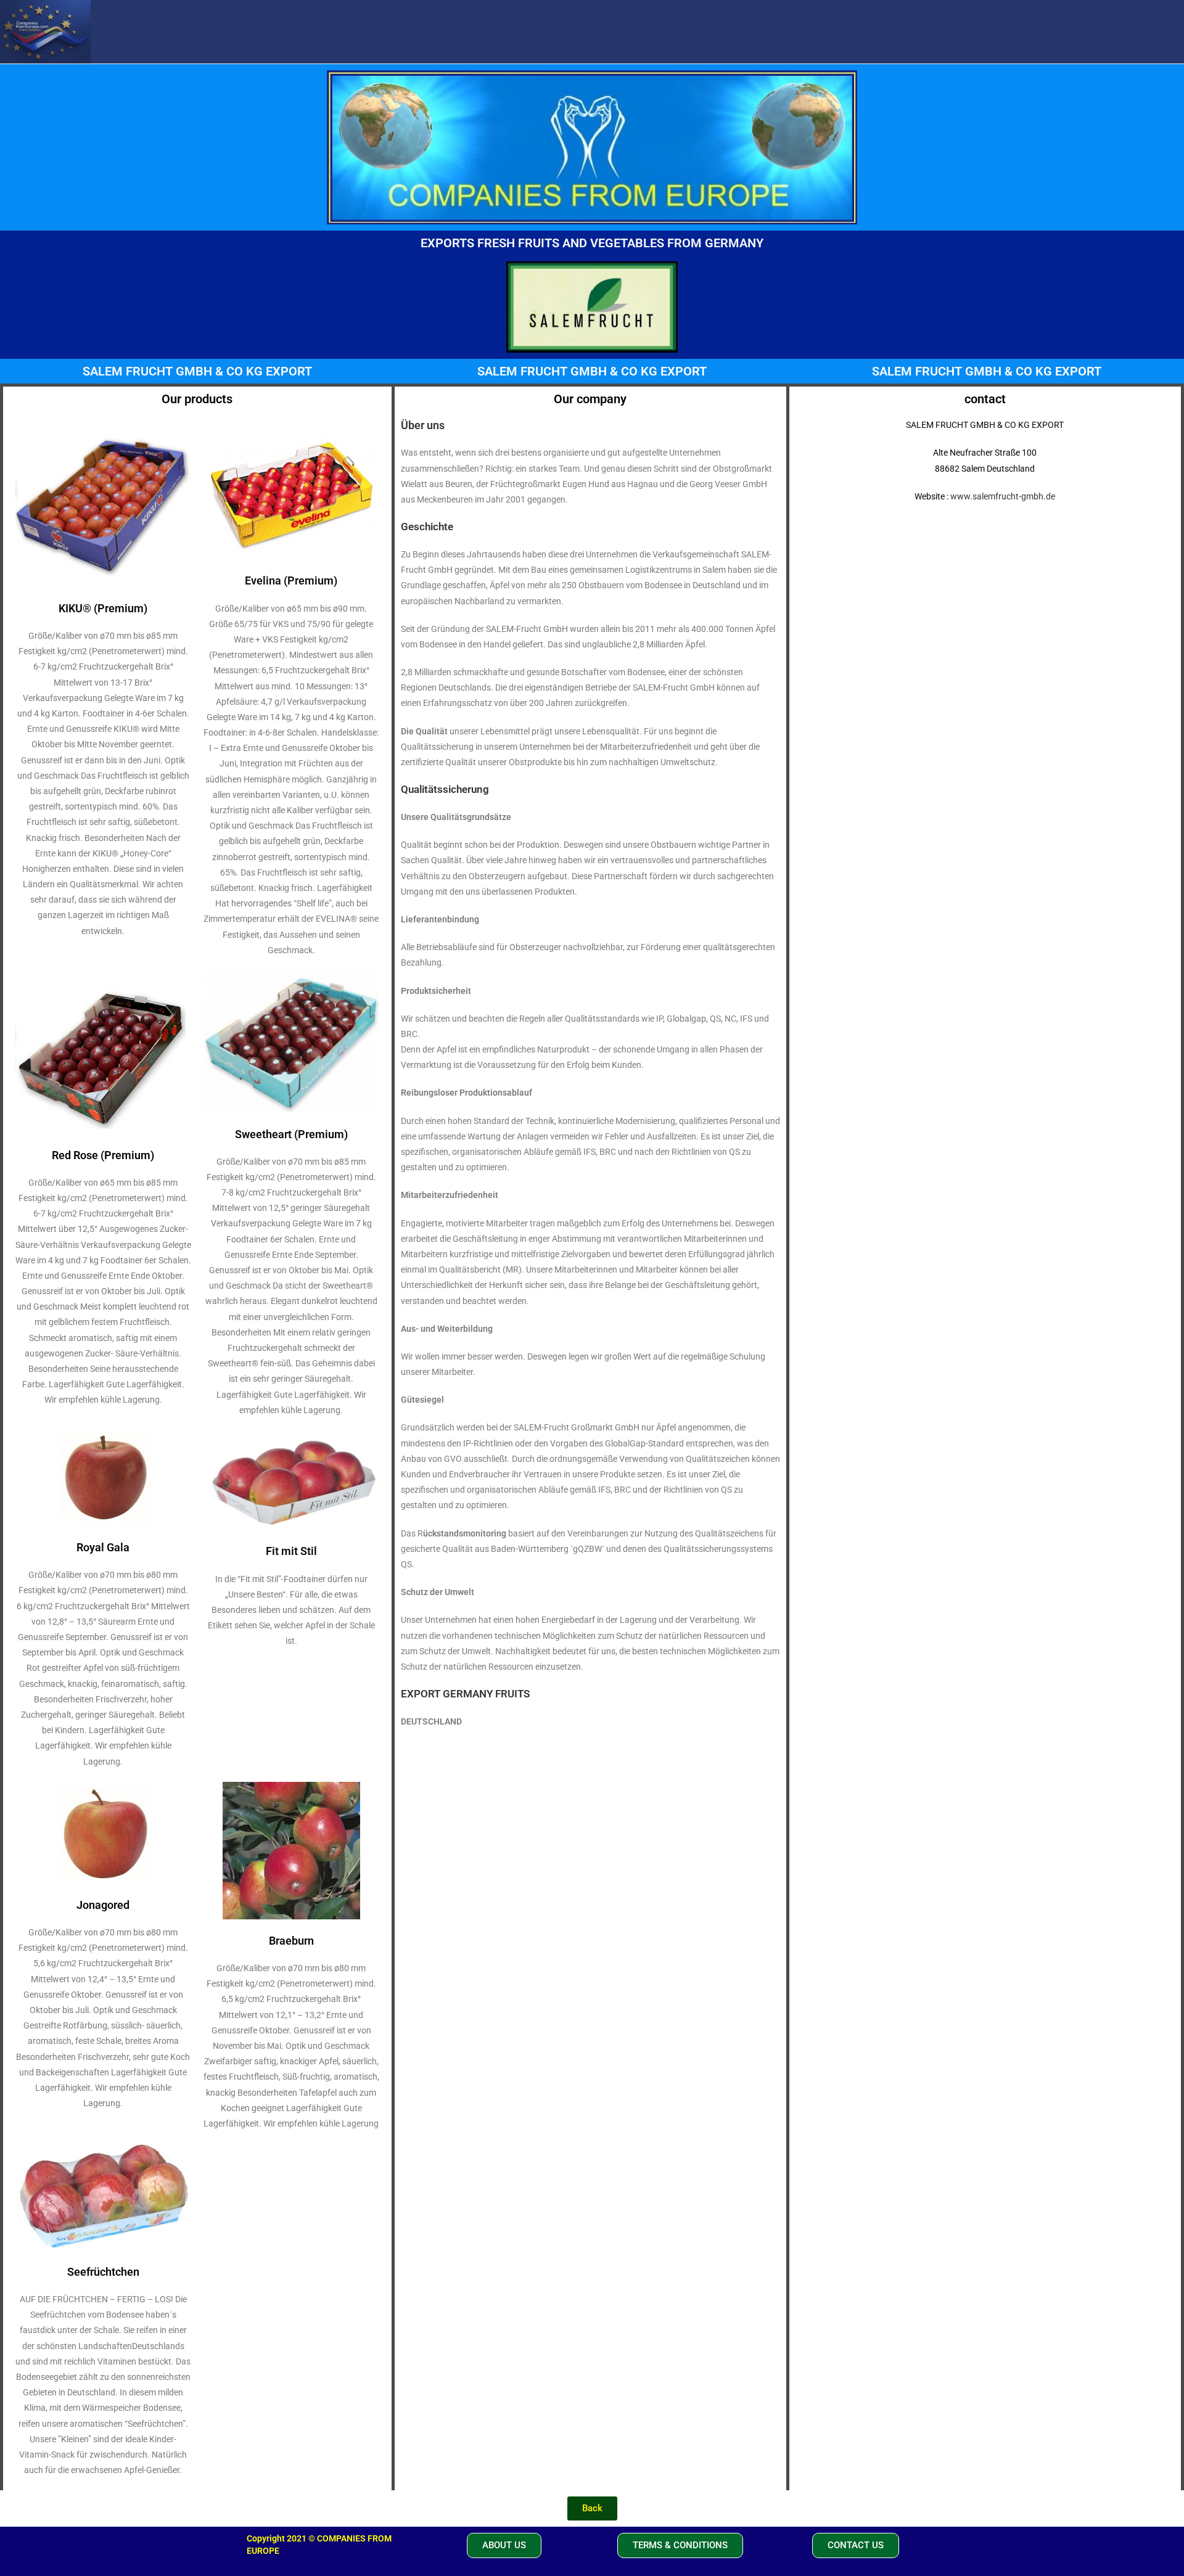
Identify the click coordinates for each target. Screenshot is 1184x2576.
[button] (504, 2545)
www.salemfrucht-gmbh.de (1003, 496)
